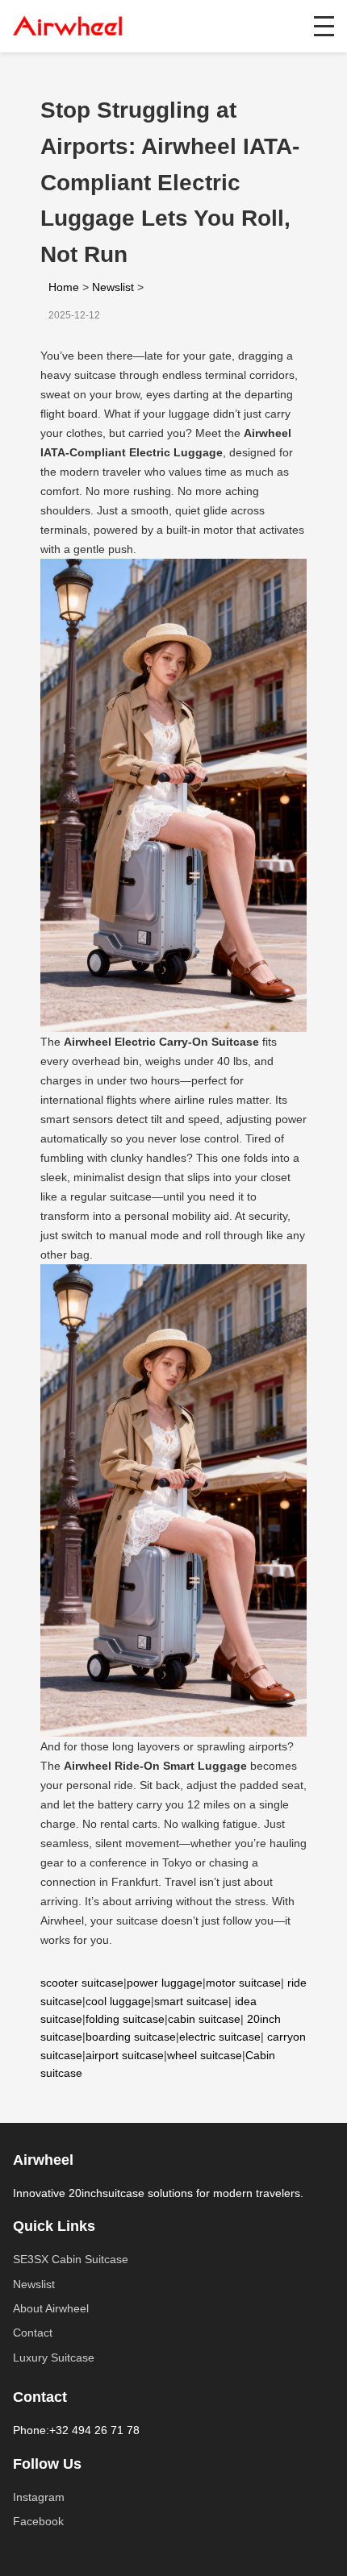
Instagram (39, 2497)
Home (64, 287)
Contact (33, 2333)
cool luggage (118, 2001)
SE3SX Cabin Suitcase (71, 2259)
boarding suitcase (131, 2037)
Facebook (38, 2521)
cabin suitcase (204, 2019)
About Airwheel (51, 2308)
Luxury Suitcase (54, 2358)
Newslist (113, 287)
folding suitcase (125, 2019)
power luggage (165, 1983)
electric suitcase (220, 2037)
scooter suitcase (82, 1983)
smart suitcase (191, 2001)
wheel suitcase (205, 2055)
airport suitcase (125, 2055)
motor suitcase (243, 1983)
